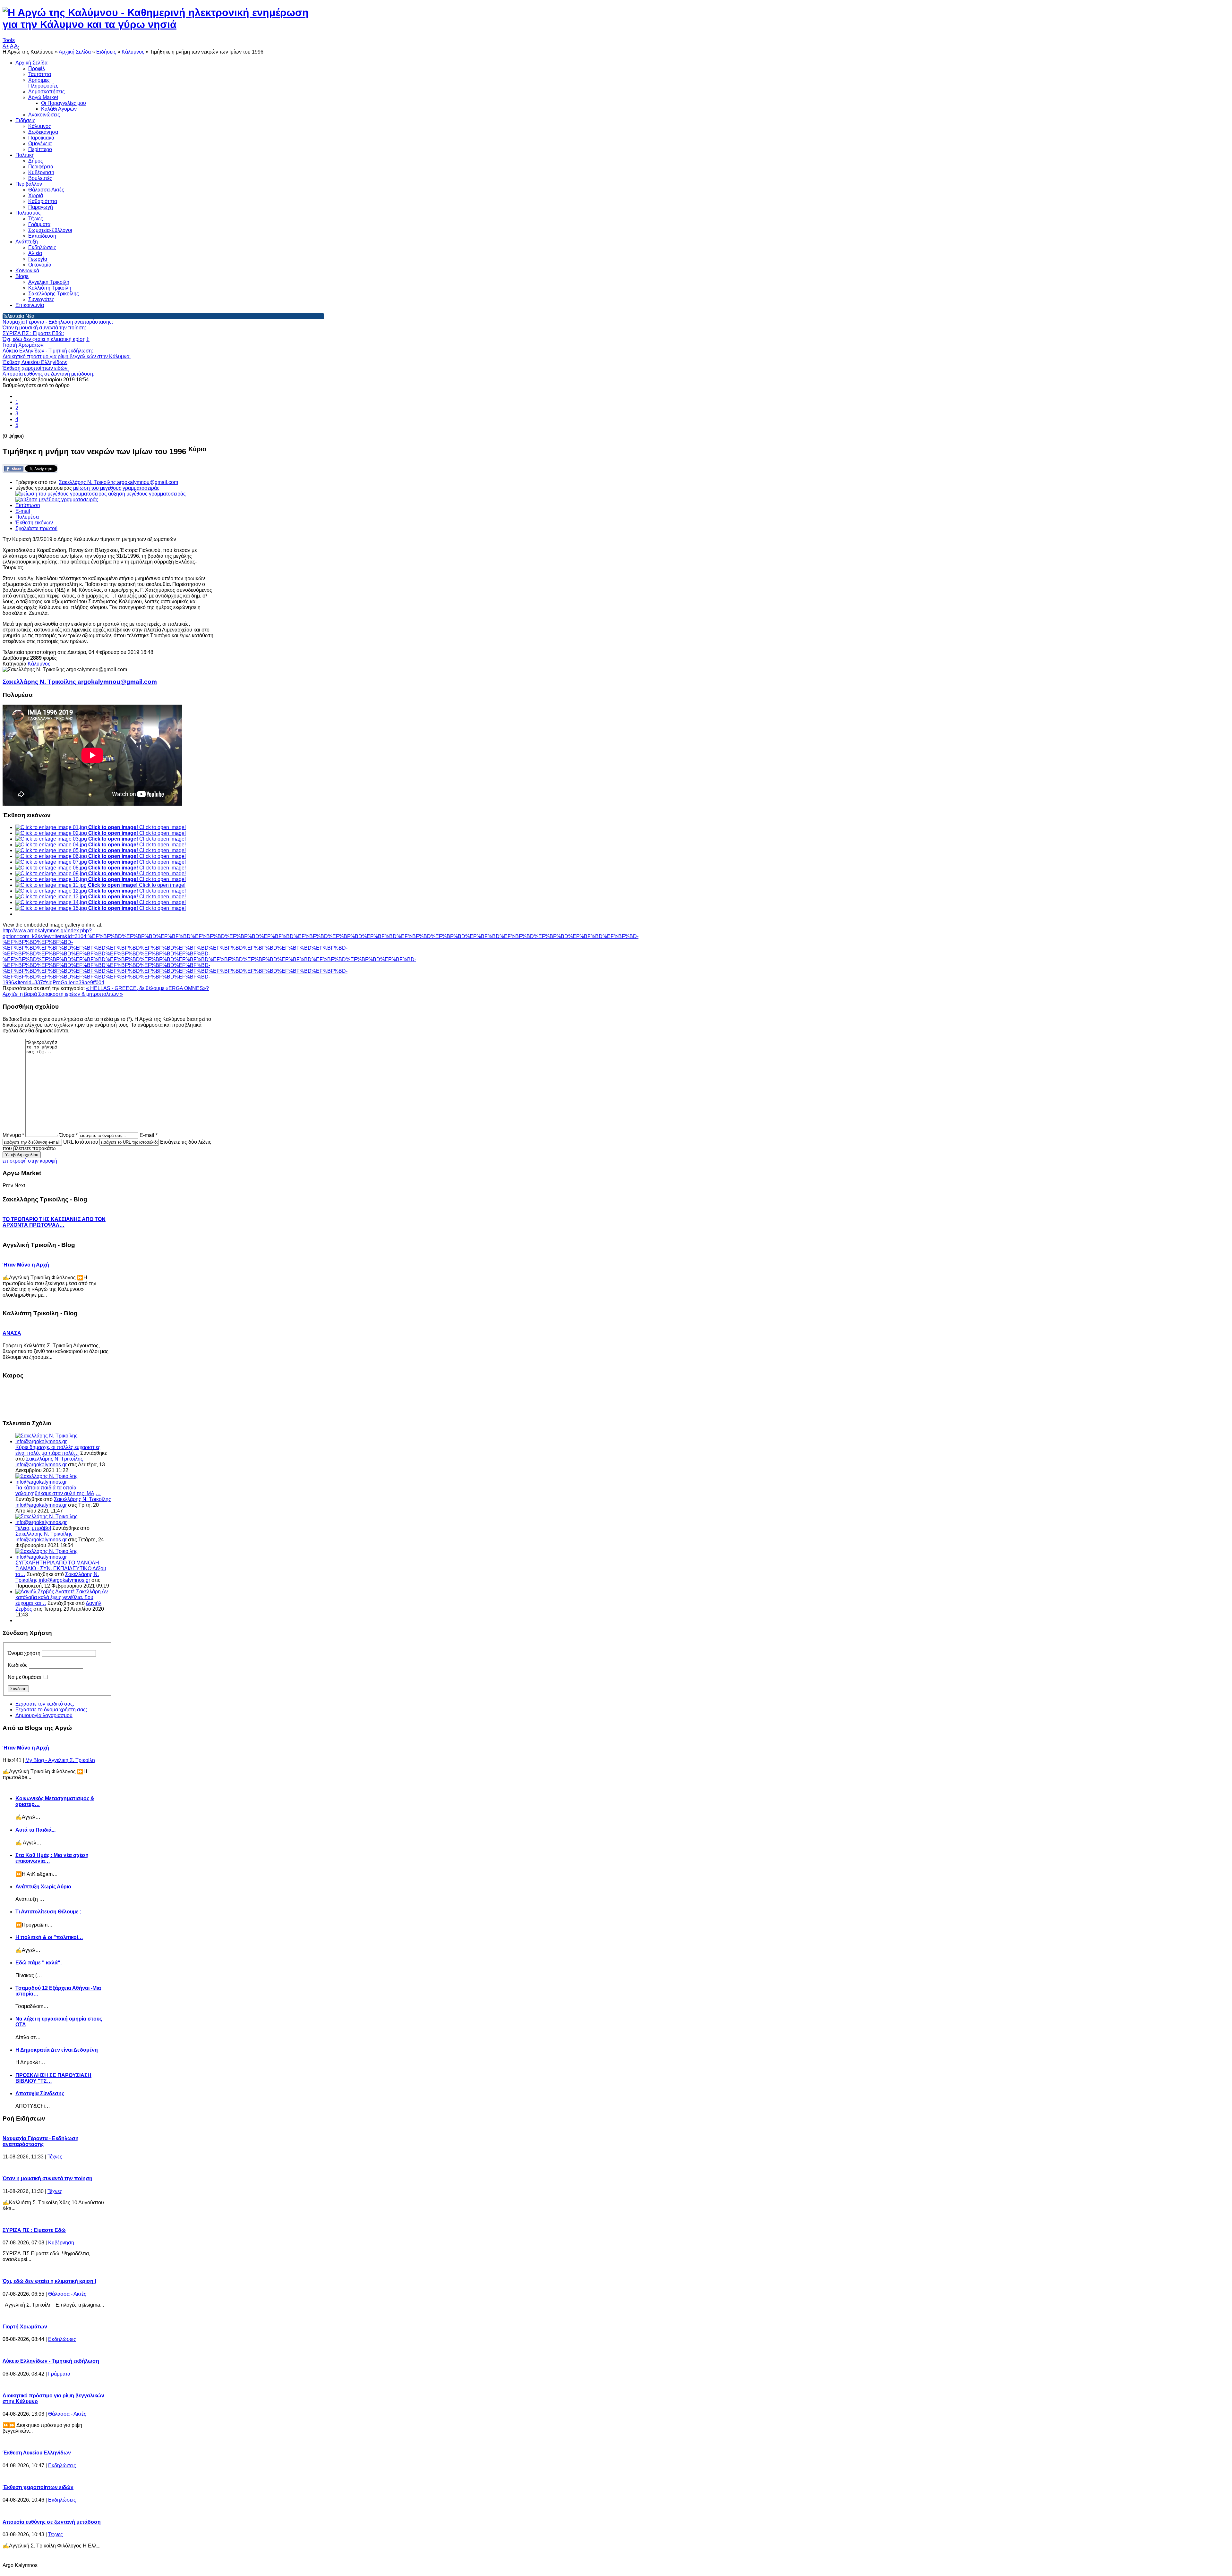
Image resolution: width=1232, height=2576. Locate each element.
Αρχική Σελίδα (75, 52)
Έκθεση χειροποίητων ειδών (38, 2487)
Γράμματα (59, 2374)
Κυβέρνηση (61, 2243)
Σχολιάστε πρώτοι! (36, 528)
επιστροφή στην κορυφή (30, 1161)
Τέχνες (55, 2157)
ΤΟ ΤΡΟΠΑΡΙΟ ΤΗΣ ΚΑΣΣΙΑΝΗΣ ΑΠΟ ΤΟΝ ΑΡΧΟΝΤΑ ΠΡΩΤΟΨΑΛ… (54, 1222)
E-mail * (149, 1135)
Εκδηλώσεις (62, 2339)
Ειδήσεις (106, 52)
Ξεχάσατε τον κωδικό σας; (45, 1704)
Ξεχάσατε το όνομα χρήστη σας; (51, 1710)
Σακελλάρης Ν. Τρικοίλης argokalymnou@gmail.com (118, 482)
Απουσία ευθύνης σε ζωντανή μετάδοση (52, 2522)
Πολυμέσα (27, 517)
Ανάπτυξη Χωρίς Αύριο (43, 1887)
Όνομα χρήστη (24, 1653)
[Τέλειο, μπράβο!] (64, 1522)
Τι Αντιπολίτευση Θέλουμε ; (48, 1912)
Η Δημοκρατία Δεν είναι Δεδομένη (57, 2050)
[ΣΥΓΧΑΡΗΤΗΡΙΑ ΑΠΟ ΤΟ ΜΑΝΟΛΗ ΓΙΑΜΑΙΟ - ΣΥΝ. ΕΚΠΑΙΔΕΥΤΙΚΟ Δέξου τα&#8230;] (64, 1557)
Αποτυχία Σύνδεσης (40, 2093)
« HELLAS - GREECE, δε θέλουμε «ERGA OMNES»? (147, 988)
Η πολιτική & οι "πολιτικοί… (49, 1937)
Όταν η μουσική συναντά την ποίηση (47, 2178)
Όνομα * (68, 1135)
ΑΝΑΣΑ (12, 1333)
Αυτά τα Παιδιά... (35, 1830)
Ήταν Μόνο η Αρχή (26, 1265)
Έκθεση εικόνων (34, 523)
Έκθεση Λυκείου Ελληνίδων (37, 2453)
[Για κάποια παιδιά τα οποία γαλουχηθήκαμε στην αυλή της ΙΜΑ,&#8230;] (64, 1482)
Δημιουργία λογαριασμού (44, 1715)
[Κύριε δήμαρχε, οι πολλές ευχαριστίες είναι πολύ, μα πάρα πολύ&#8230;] (64, 1441)
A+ (6, 46)
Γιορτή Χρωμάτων (25, 2327)
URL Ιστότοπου (81, 1142)
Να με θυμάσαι (24, 1677)
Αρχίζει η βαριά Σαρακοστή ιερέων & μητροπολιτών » (63, 994)
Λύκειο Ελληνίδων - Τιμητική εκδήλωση (51, 2361)
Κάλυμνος (133, 52)
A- (17, 46)
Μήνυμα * (13, 1135)
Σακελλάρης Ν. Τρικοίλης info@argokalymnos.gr (49, 1462)
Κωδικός (18, 1665)
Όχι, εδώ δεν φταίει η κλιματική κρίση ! (49, 2281)
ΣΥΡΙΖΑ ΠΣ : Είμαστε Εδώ (34, 2230)
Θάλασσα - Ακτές (67, 2294)
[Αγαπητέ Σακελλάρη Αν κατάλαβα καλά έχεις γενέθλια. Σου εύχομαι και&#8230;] (35, 1592)
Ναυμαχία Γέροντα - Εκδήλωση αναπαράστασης (41, 2141)
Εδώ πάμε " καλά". (38, 1963)
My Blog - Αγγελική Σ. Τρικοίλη (60, 1760)
